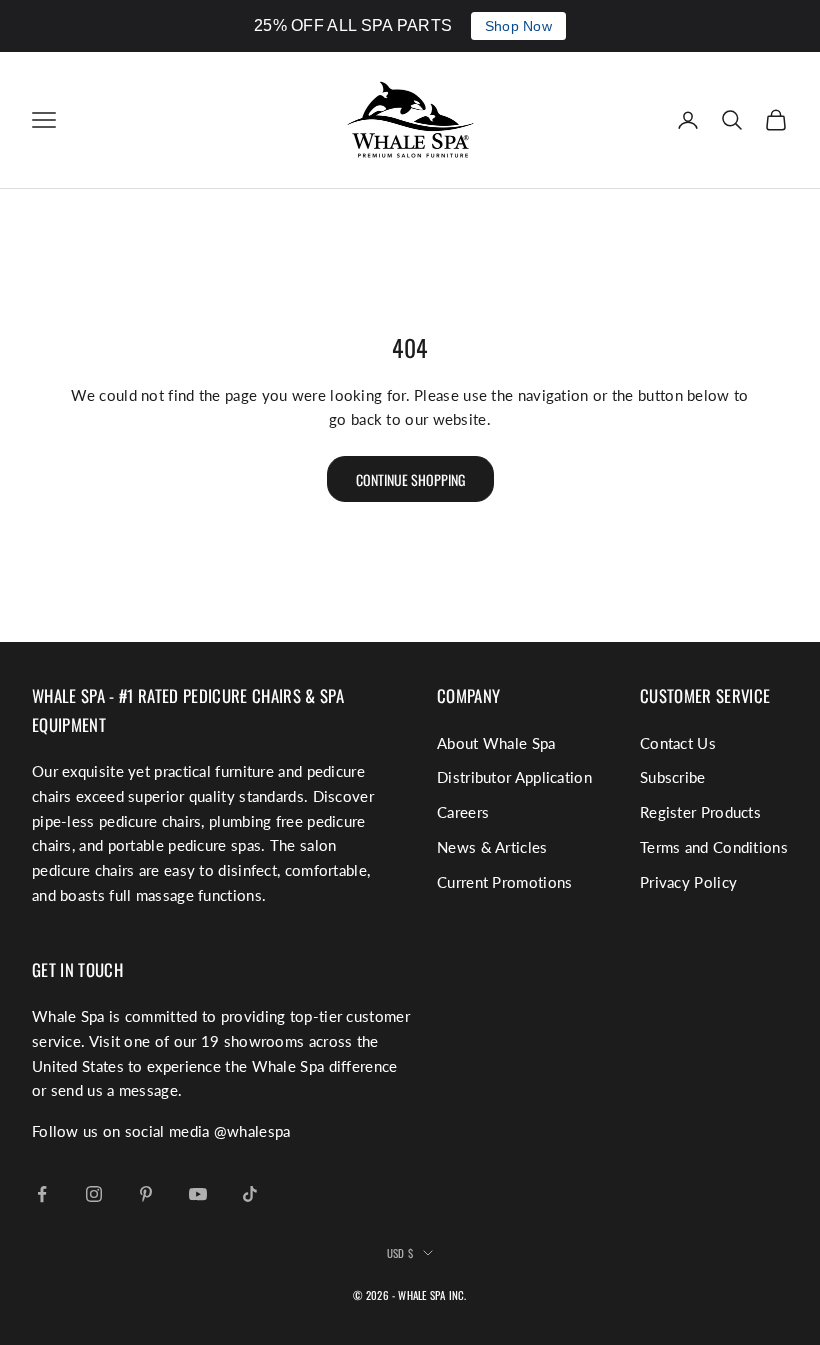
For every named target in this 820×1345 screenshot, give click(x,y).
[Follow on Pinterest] (146, 1194)
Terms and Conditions (714, 847)
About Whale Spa (496, 743)
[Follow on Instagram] (94, 1194)
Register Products (700, 812)
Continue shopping (410, 479)
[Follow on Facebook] (42, 1194)
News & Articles (492, 847)
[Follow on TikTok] (250, 1194)
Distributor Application (514, 777)
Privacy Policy (688, 882)
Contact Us (678, 743)
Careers (463, 812)
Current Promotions (504, 882)
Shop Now (518, 26)
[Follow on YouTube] (198, 1194)
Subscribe (673, 777)
